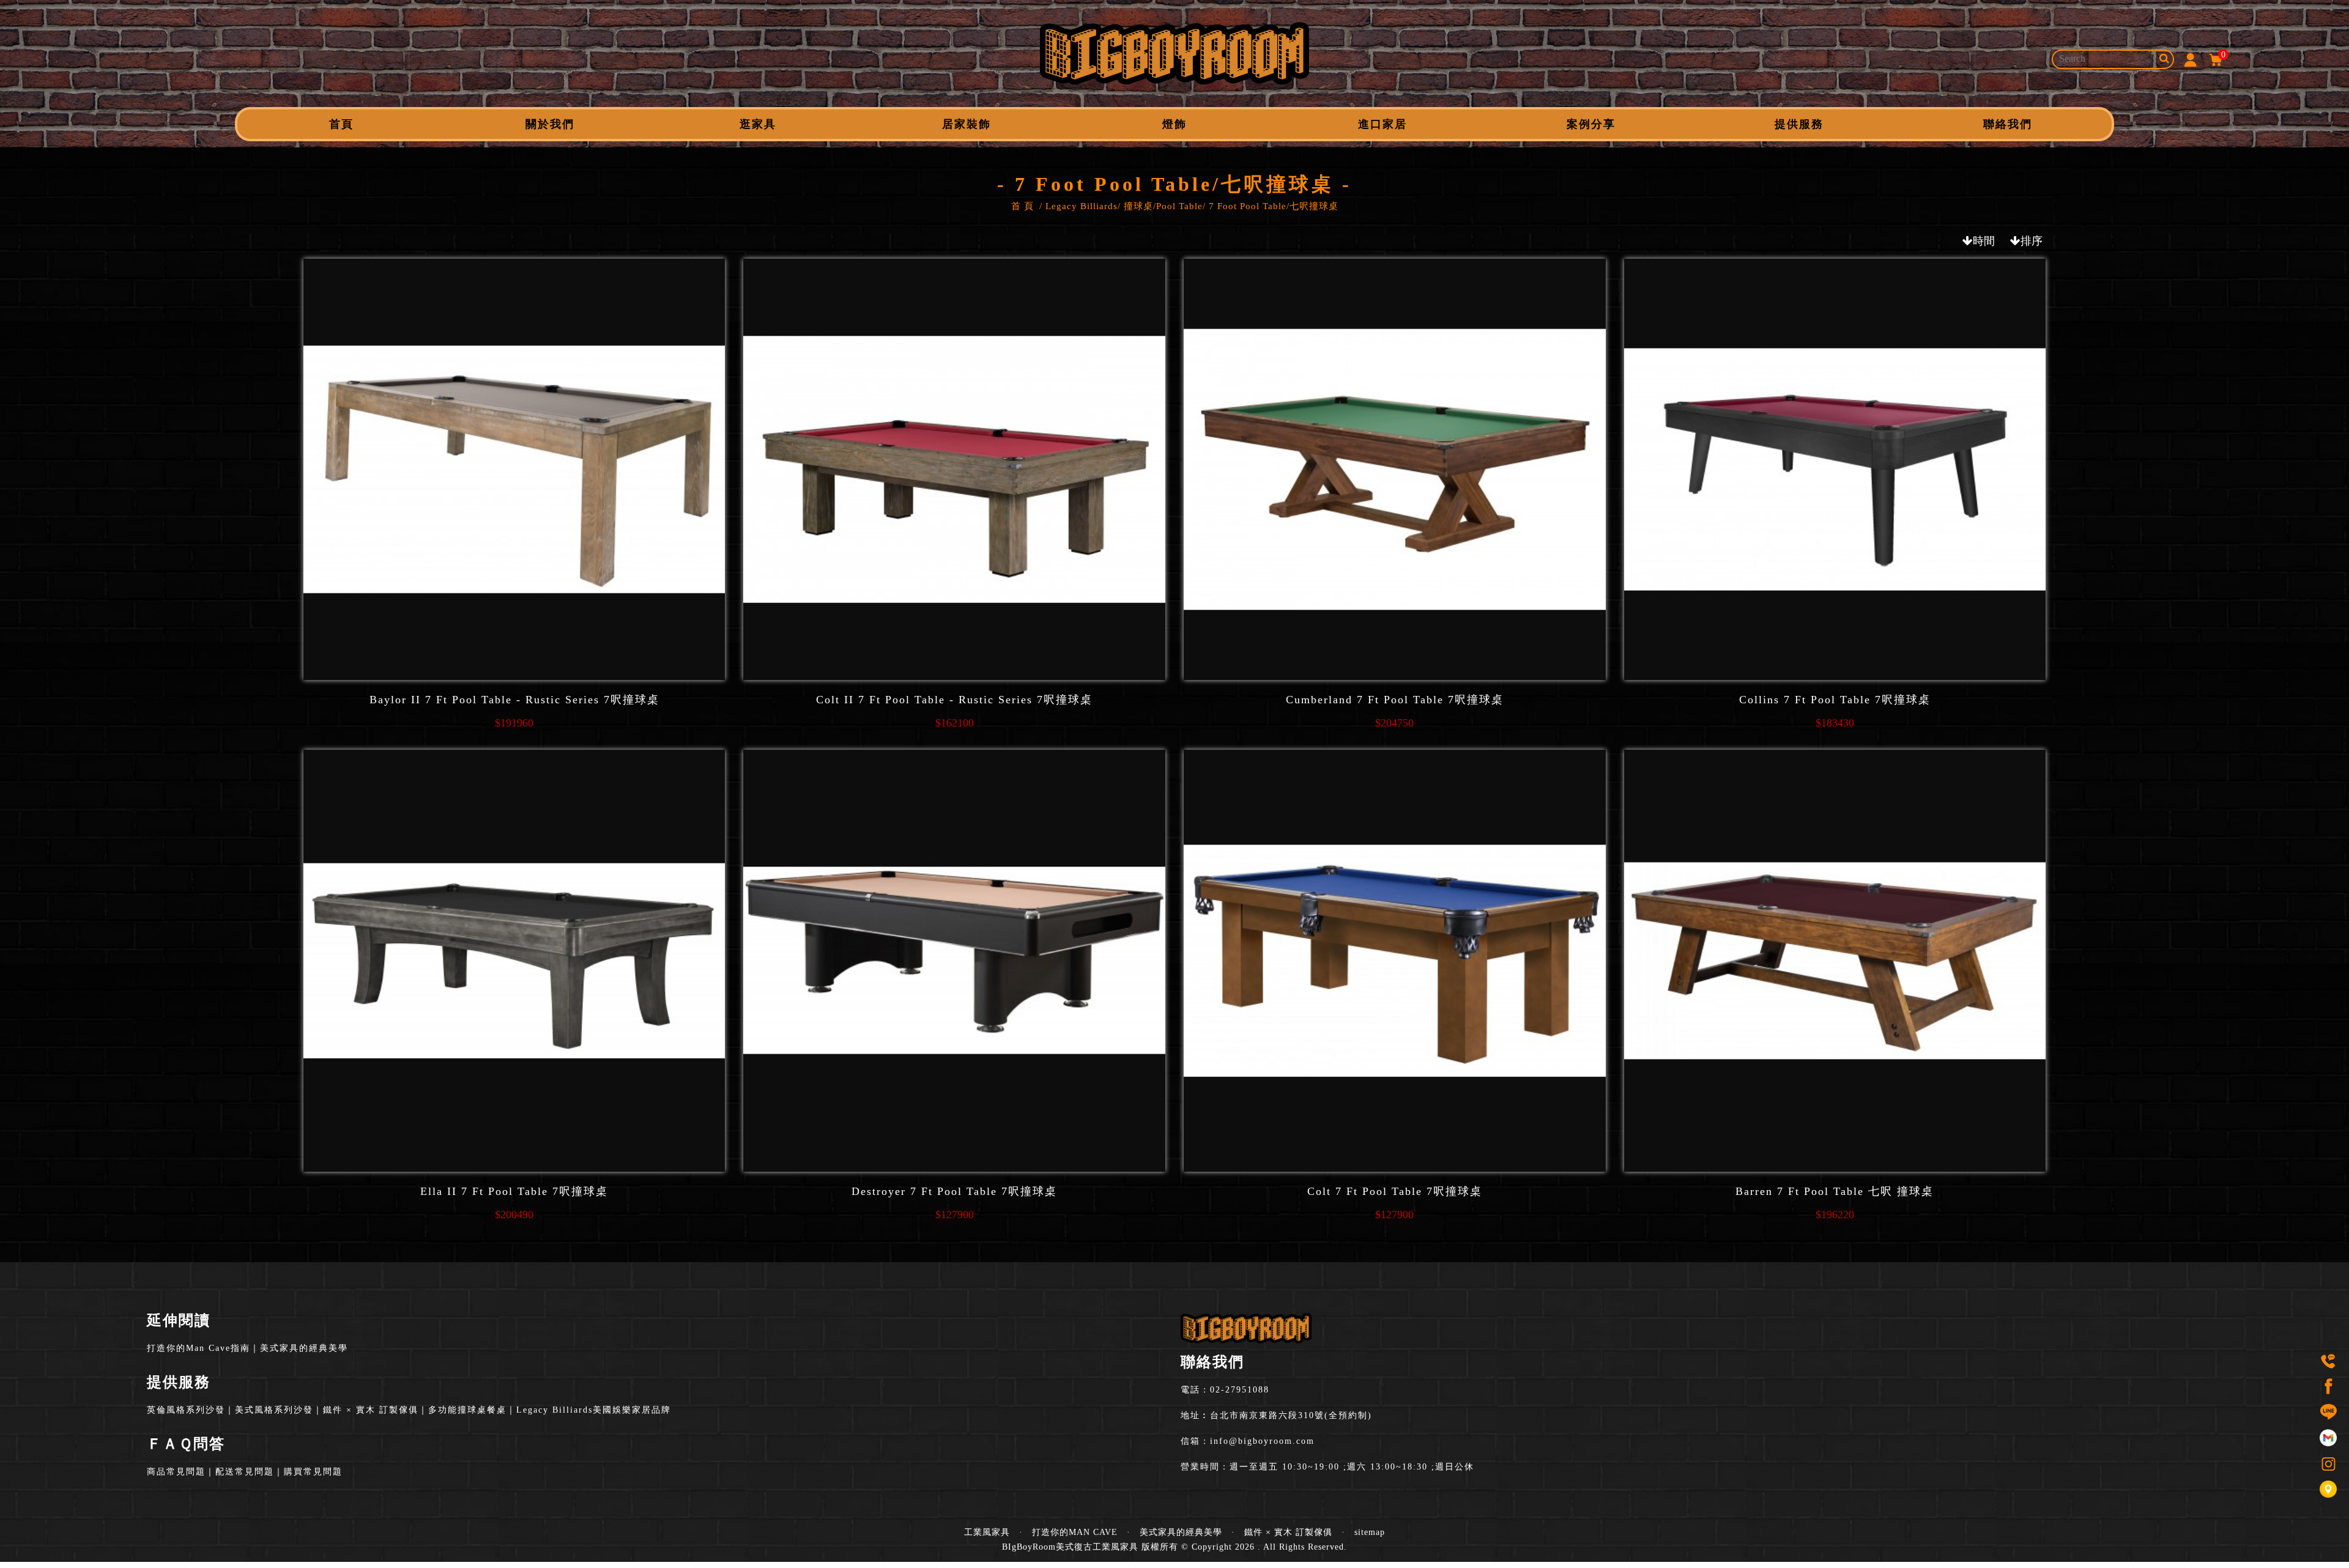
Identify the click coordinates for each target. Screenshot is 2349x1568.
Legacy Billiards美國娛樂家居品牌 (594, 1410)
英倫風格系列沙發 (186, 1410)
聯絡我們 (2008, 124)
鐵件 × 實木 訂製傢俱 (371, 1410)
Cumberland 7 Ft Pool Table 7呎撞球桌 (1395, 700)
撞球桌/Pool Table (1163, 206)
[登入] (2190, 59)
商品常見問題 (176, 1472)
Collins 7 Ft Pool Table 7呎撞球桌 (1835, 700)
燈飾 (1174, 124)
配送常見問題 (245, 1472)
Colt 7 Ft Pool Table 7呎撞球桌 (1395, 1191)
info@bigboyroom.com (1262, 1441)
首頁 (341, 124)
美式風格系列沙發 (274, 1410)
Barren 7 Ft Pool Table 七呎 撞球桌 (1835, 1191)
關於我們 (550, 124)
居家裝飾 (967, 124)
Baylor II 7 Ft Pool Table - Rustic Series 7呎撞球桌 (514, 700)
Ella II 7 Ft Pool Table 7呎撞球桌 (514, 1191)
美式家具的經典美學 (304, 1348)
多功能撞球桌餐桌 (467, 1410)
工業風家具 (987, 1532)
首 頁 (1022, 206)
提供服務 (1799, 124)
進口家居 (1382, 124)
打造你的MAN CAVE (1075, 1532)
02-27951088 (1240, 1390)
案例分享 (1591, 124)
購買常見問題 (313, 1472)
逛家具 (758, 124)
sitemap (1370, 1532)
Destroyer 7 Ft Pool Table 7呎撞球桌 (954, 1191)
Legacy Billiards (1082, 206)
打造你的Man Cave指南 (199, 1348)
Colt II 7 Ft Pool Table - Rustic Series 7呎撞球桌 (954, 700)
